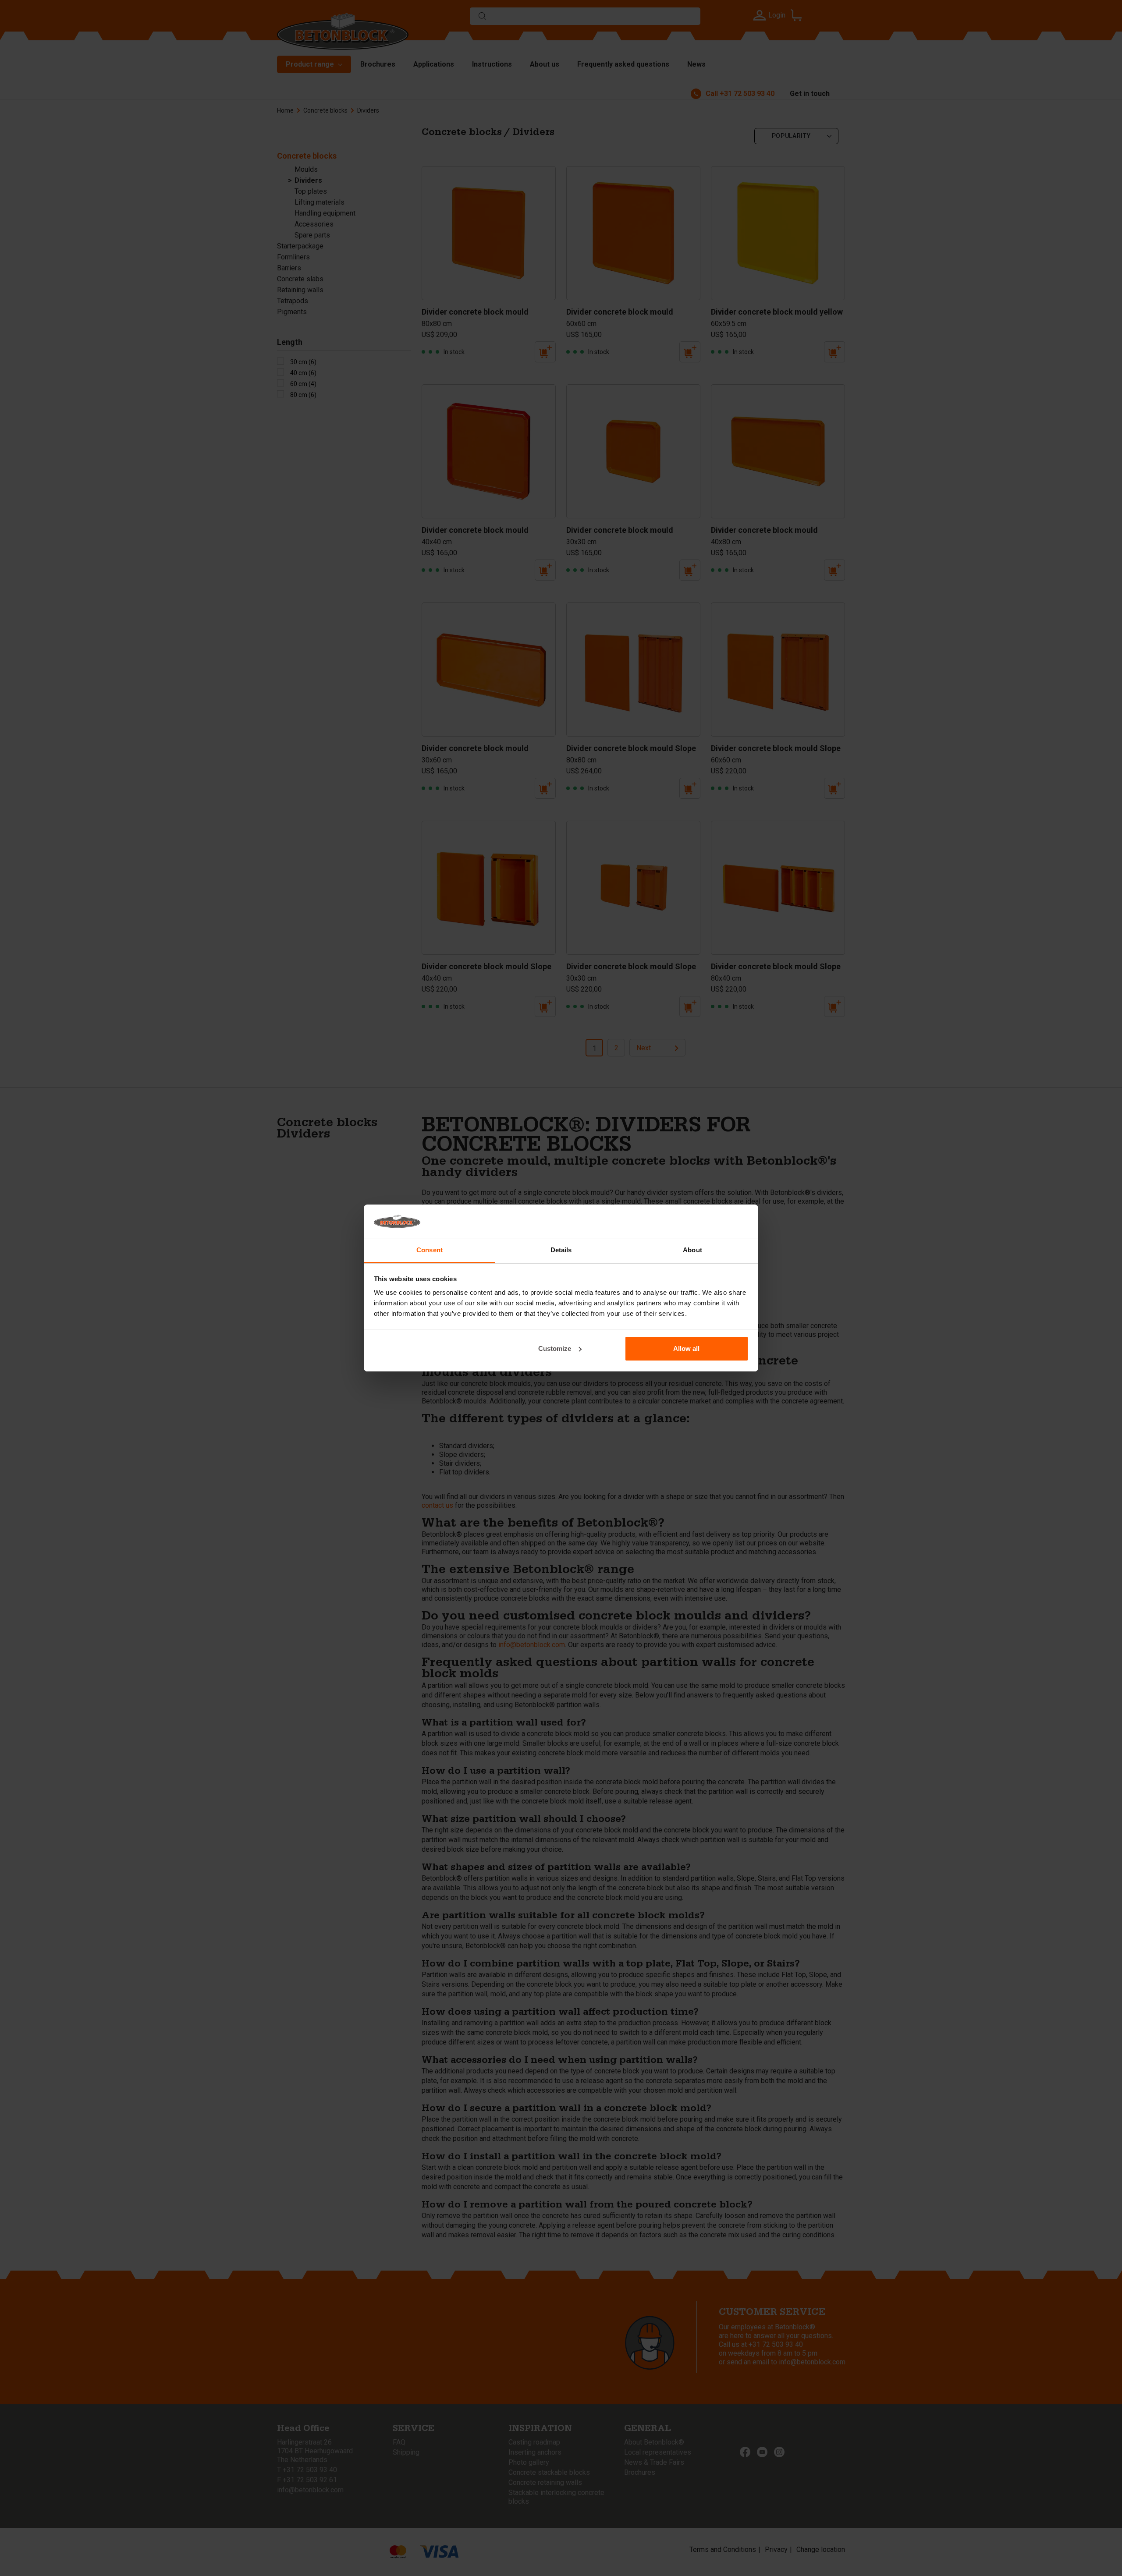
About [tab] (692, 1250)
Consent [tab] (430, 1250)
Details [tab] (561, 1250)
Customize (555, 1348)
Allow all (686, 1348)
